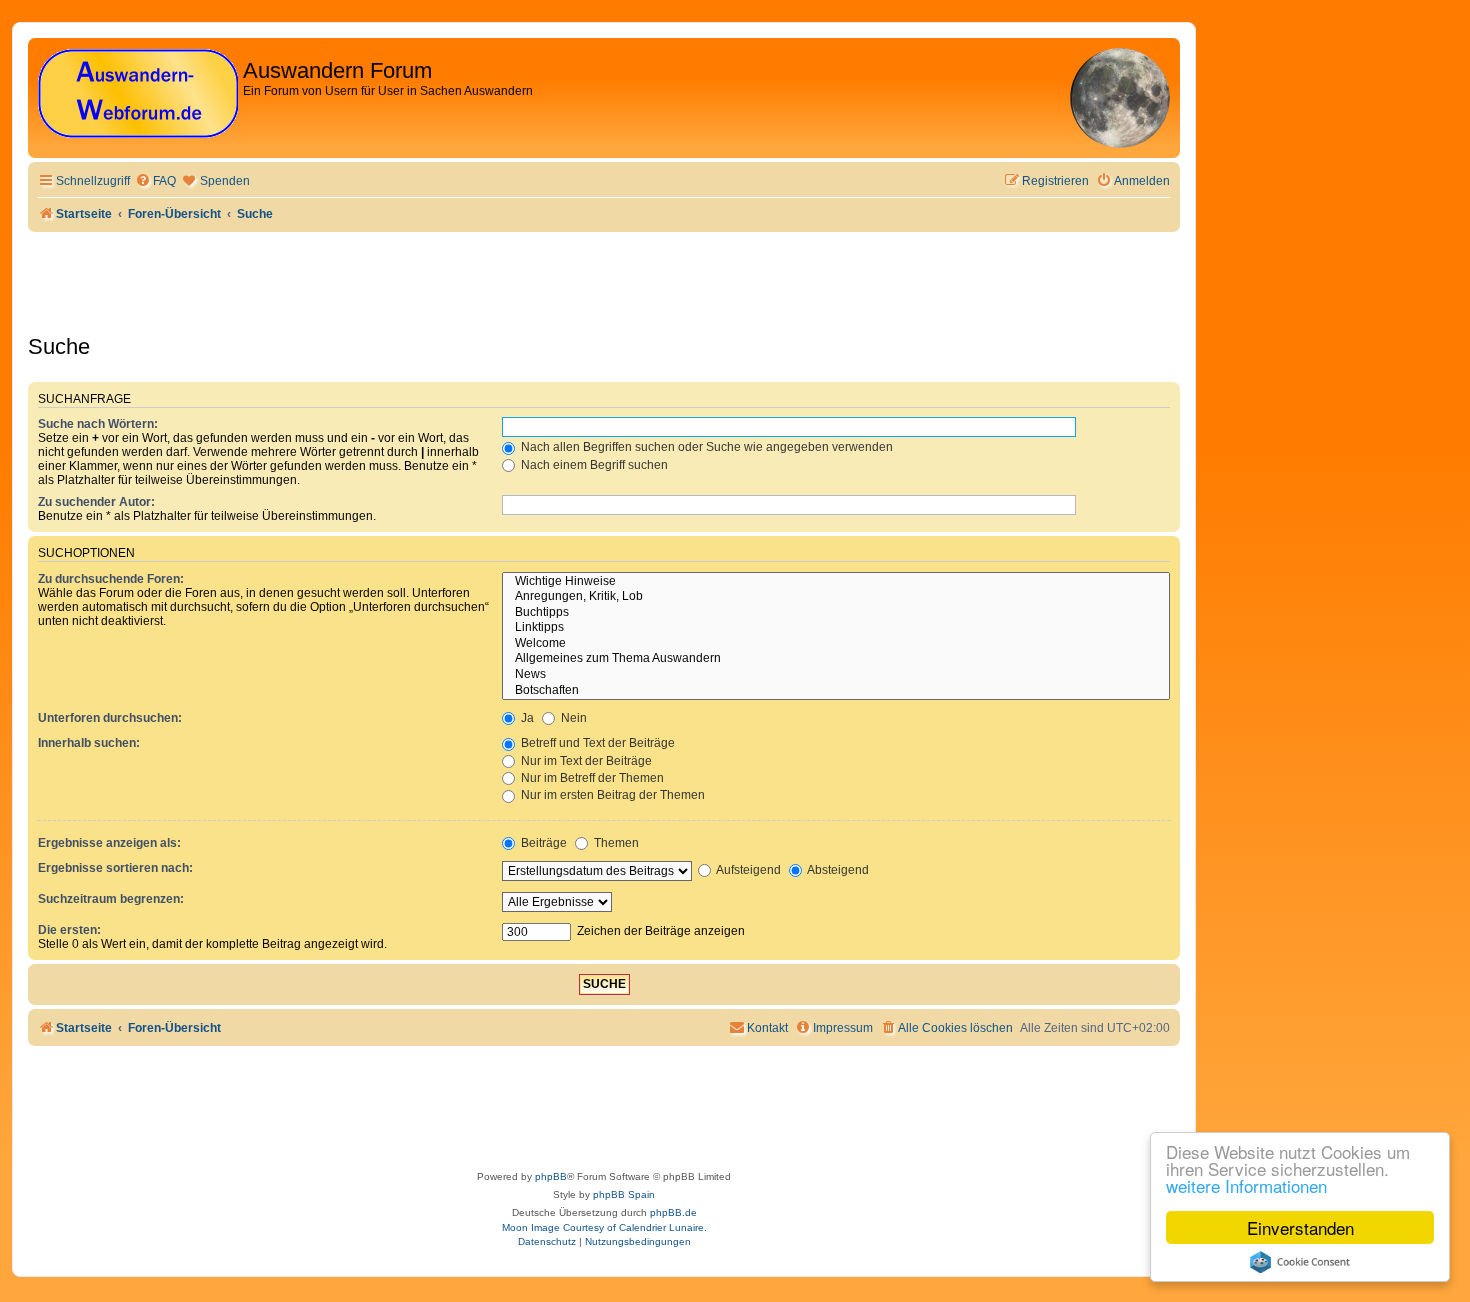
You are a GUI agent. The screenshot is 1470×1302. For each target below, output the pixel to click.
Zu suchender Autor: (96, 502)
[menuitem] (155, 181)
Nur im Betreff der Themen (591, 778)
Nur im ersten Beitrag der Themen (611, 795)
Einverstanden (1300, 1227)
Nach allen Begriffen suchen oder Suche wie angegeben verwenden (705, 447)
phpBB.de (673, 1212)
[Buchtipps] (836, 613)
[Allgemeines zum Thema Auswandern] (836, 659)
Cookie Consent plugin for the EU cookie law (1300, 1262)
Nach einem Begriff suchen (593, 465)
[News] (836, 675)
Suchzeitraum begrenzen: (111, 899)
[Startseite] (138, 94)
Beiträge (542, 843)
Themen (615, 843)
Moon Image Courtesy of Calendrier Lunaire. (604, 1227)
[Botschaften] (836, 691)
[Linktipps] (836, 628)
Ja (526, 718)
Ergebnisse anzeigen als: (109, 843)
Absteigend (837, 870)
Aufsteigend (747, 870)
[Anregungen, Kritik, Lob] (836, 597)
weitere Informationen (1246, 1185)
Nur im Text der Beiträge (585, 761)
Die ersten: (69, 930)
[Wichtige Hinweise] (836, 582)
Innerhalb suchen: (89, 743)
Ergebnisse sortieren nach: (115, 868)
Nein (572, 718)
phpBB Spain (624, 1194)
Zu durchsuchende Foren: (111, 579)
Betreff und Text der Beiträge (596, 743)
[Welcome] (836, 644)
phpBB (551, 1176)
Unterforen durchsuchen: (110, 718)
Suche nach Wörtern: (98, 424)
